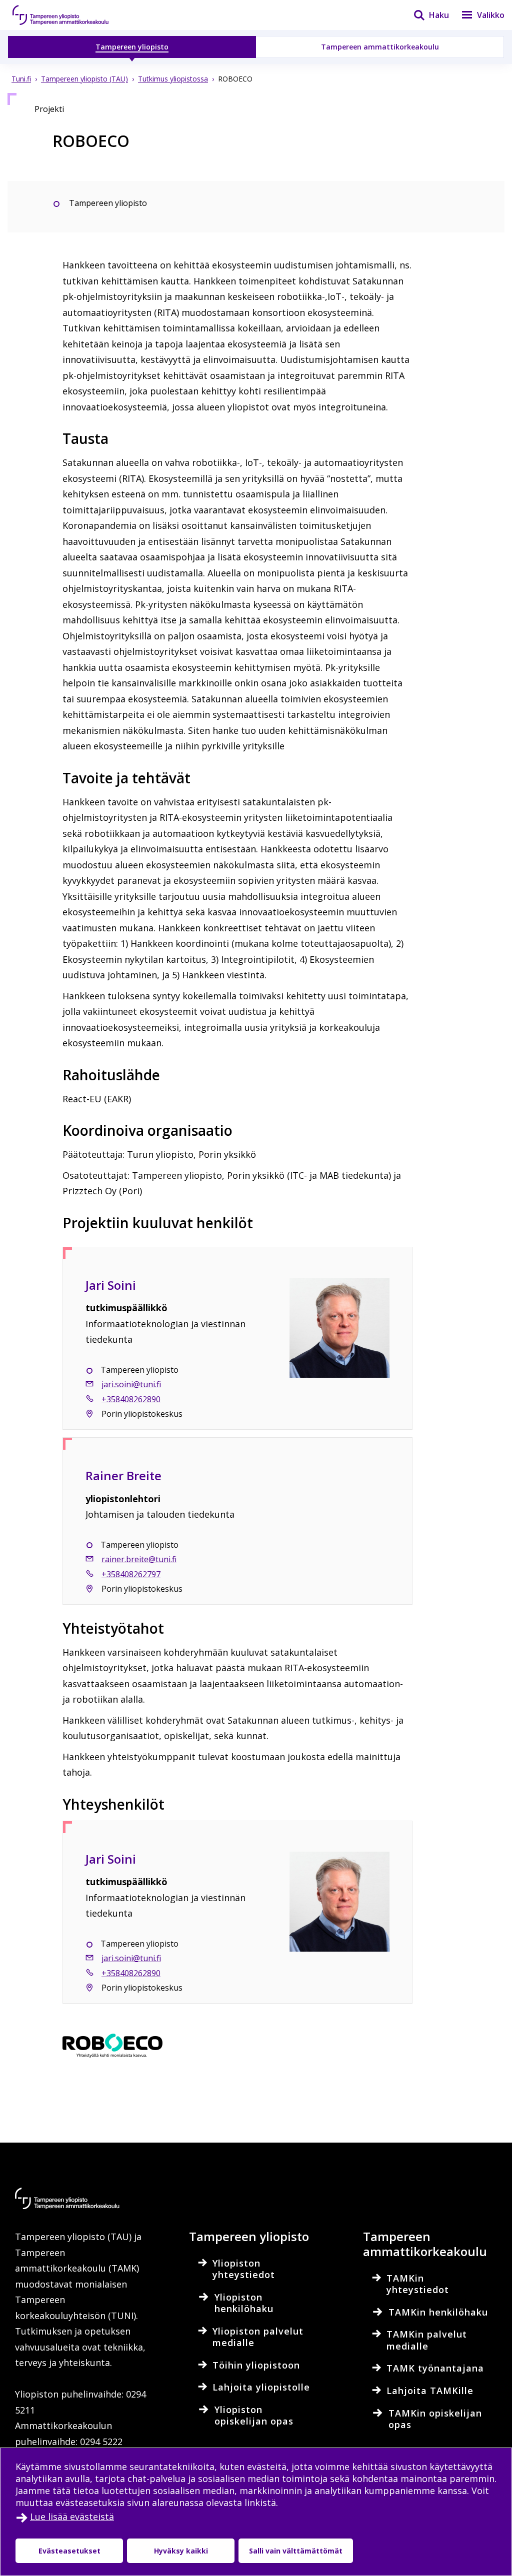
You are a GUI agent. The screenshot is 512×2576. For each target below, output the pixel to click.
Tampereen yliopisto (132, 47)
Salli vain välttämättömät (296, 2551)
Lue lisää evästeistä (72, 2517)
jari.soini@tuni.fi (131, 1384)
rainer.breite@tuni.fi (139, 1559)
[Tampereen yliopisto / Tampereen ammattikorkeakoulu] (70, 15)
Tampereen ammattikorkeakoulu (380, 47)
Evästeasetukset (69, 2551)
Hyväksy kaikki (181, 2551)
